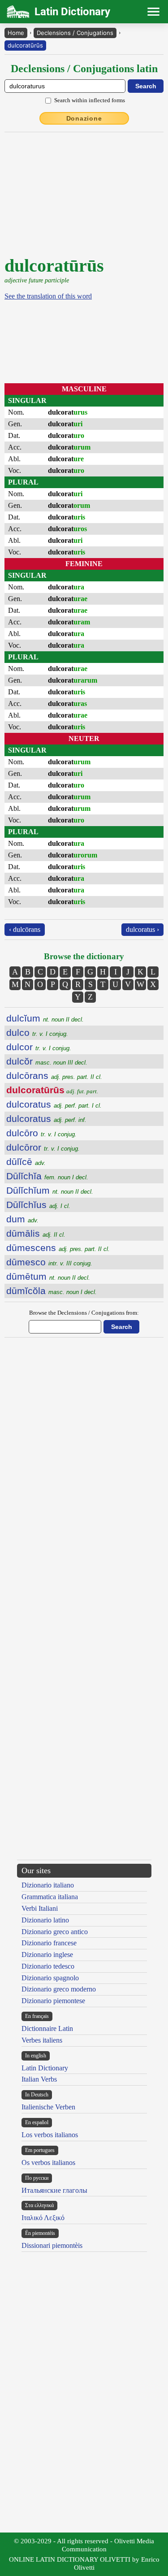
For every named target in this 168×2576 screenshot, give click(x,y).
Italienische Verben (48, 2107)
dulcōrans (54, 1076)
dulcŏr (47, 1061)
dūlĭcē (26, 1162)
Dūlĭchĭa (47, 1176)
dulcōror (43, 1147)
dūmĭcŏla (52, 1291)
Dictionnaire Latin (47, 2028)
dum (22, 1219)
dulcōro (41, 1133)
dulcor (39, 1047)
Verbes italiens (42, 2040)
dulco (37, 1033)
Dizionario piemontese (53, 2001)
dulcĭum (45, 1018)
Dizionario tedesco (48, 1966)
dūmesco (49, 1262)
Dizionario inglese (47, 1955)
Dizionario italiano (48, 1885)
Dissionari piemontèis (52, 2245)
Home (16, 33)
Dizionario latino (45, 1920)
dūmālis (36, 1233)
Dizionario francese (49, 1943)
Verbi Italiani (40, 1908)
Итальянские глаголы (54, 2190)
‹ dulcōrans (25, 929)
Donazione (84, 118)
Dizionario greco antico (55, 1932)
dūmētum (48, 1276)
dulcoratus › (142, 929)
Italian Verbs (39, 2079)
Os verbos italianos (48, 2163)
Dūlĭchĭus (38, 1205)
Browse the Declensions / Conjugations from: (84, 1313)
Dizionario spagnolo (50, 1978)
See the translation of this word (48, 296)
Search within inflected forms (90, 100)
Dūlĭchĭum (50, 1190)
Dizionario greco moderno (59, 1989)
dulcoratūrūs (25, 45)
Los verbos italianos (50, 2135)
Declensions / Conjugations (75, 33)
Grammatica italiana (50, 1897)
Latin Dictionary (45, 2068)
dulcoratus (54, 1104)
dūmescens (58, 1248)
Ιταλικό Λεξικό (43, 2218)
